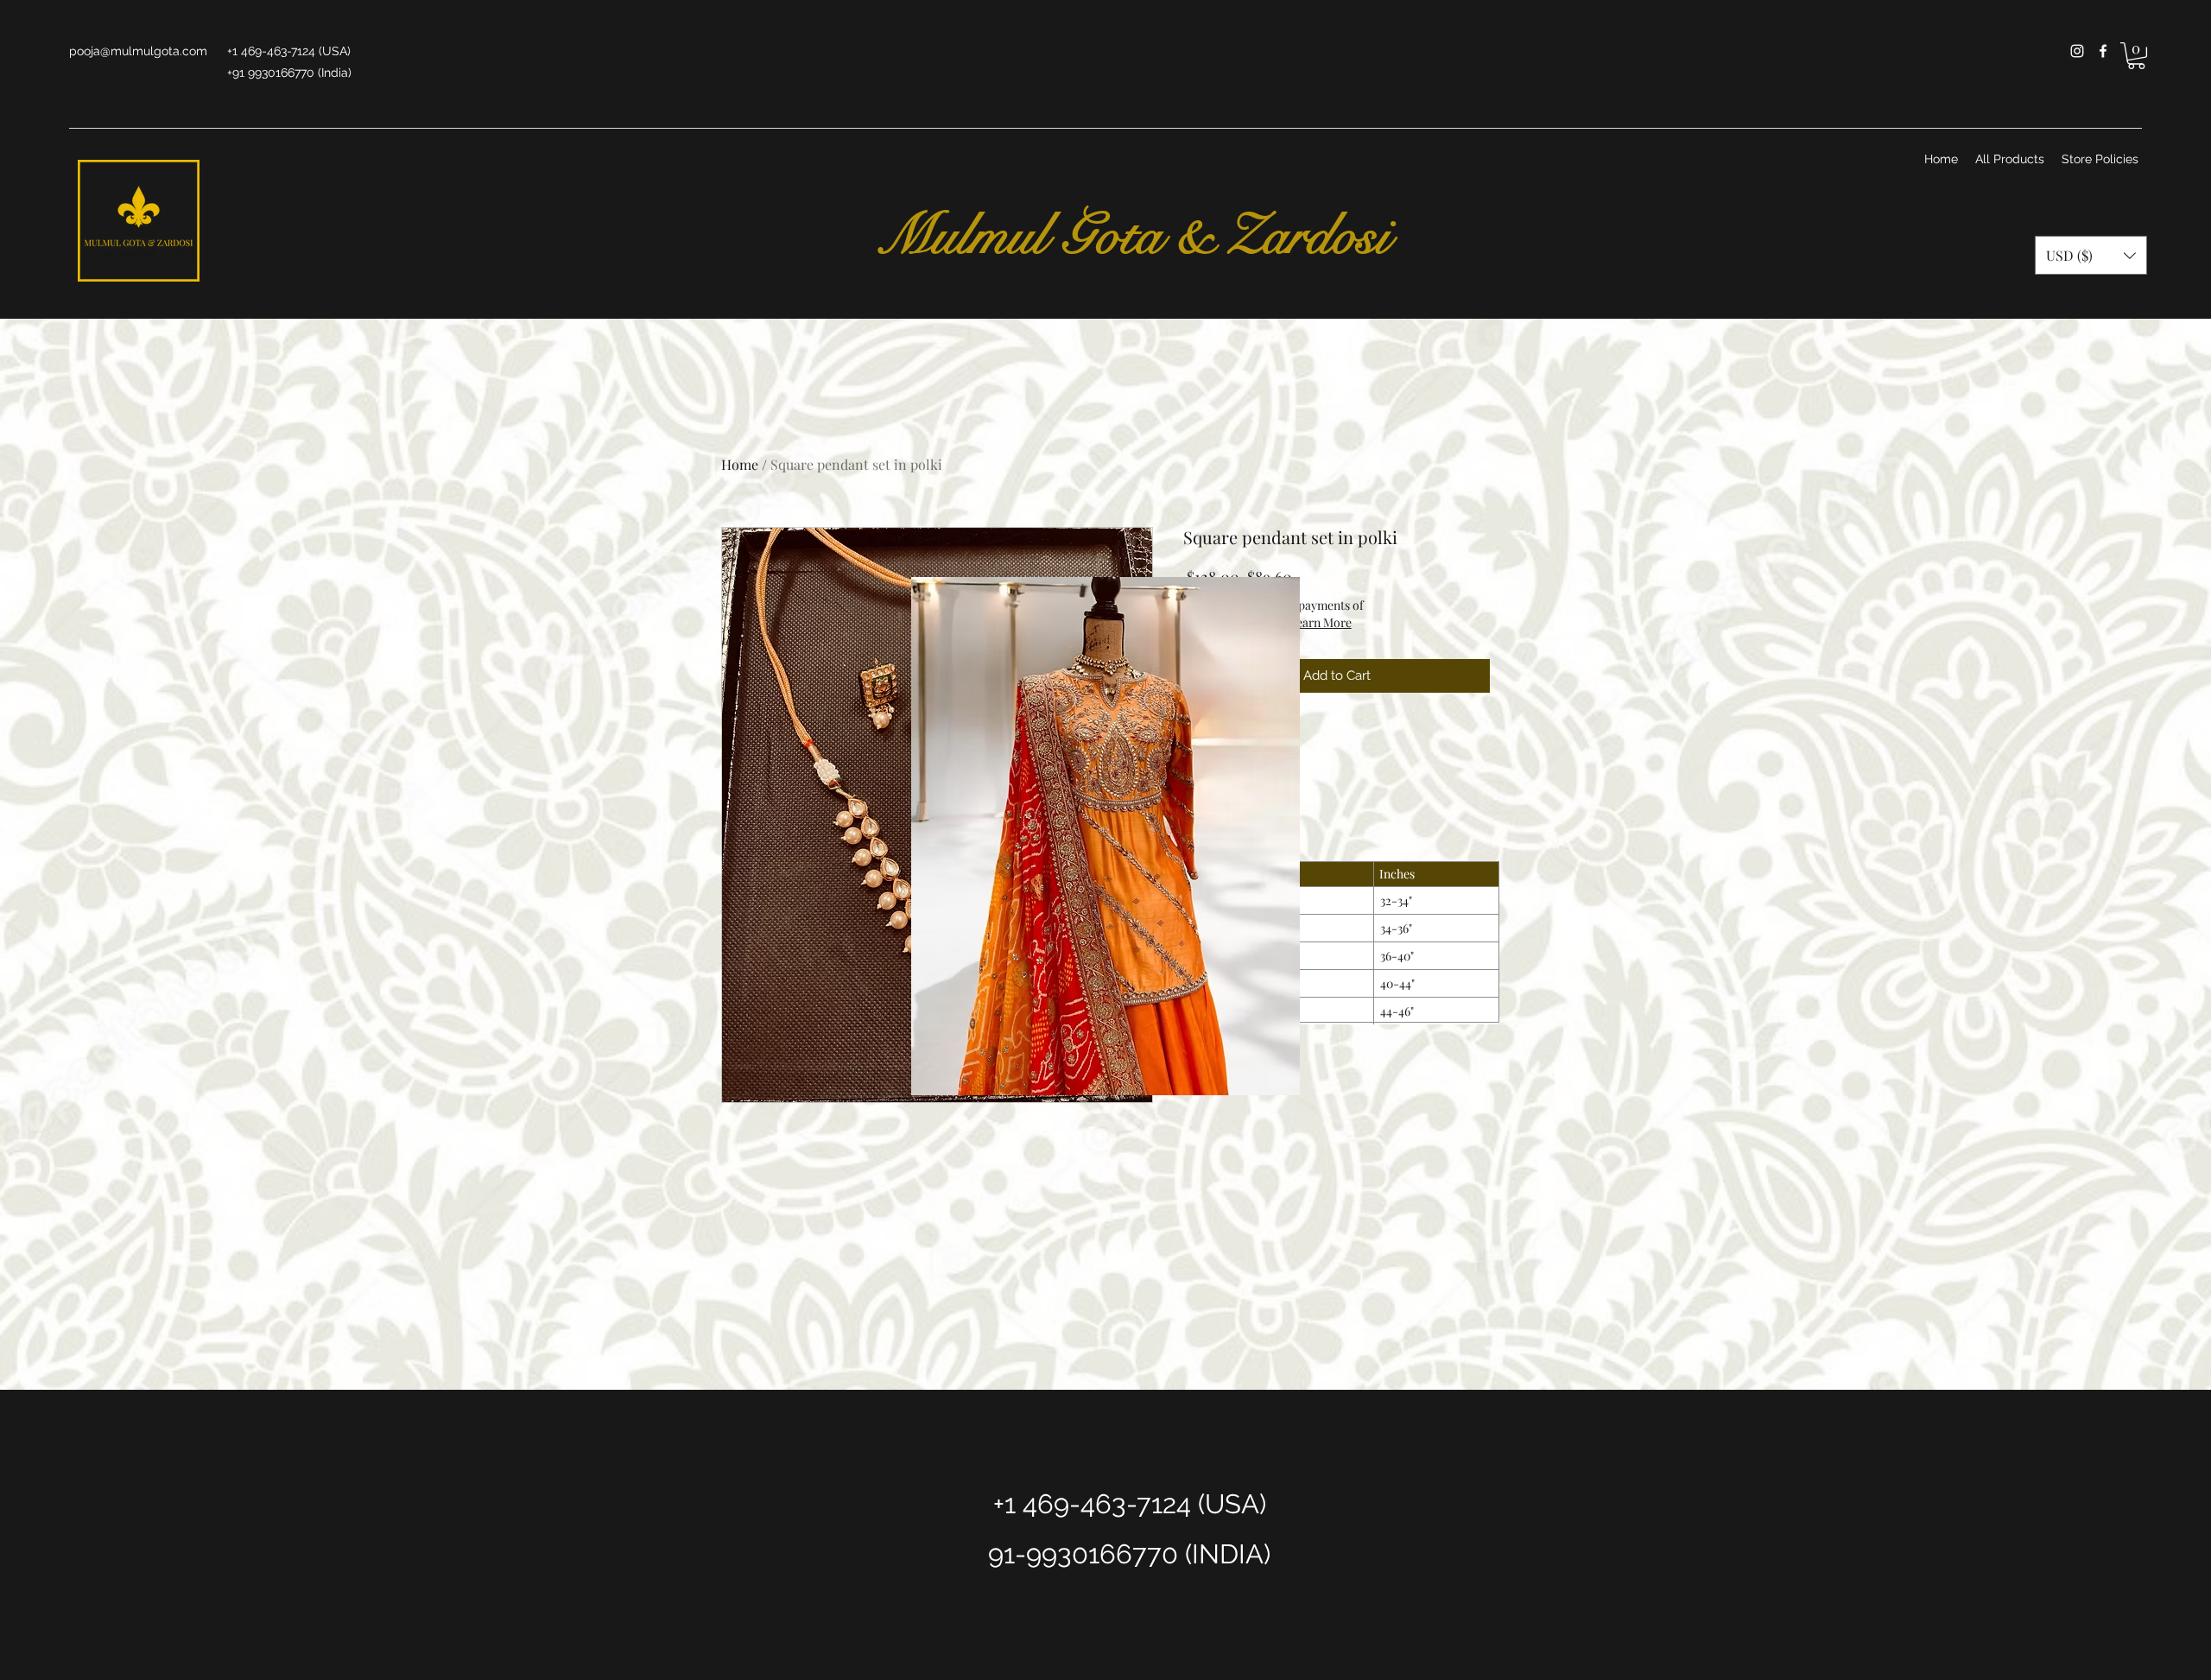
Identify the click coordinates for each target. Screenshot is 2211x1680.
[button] (2136, 56)
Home (740, 464)
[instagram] (2077, 51)
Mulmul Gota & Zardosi (1125, 236)
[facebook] (2103, 51)
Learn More (1321, 622)
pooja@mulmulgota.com (138, 51)
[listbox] (2091, 255)
